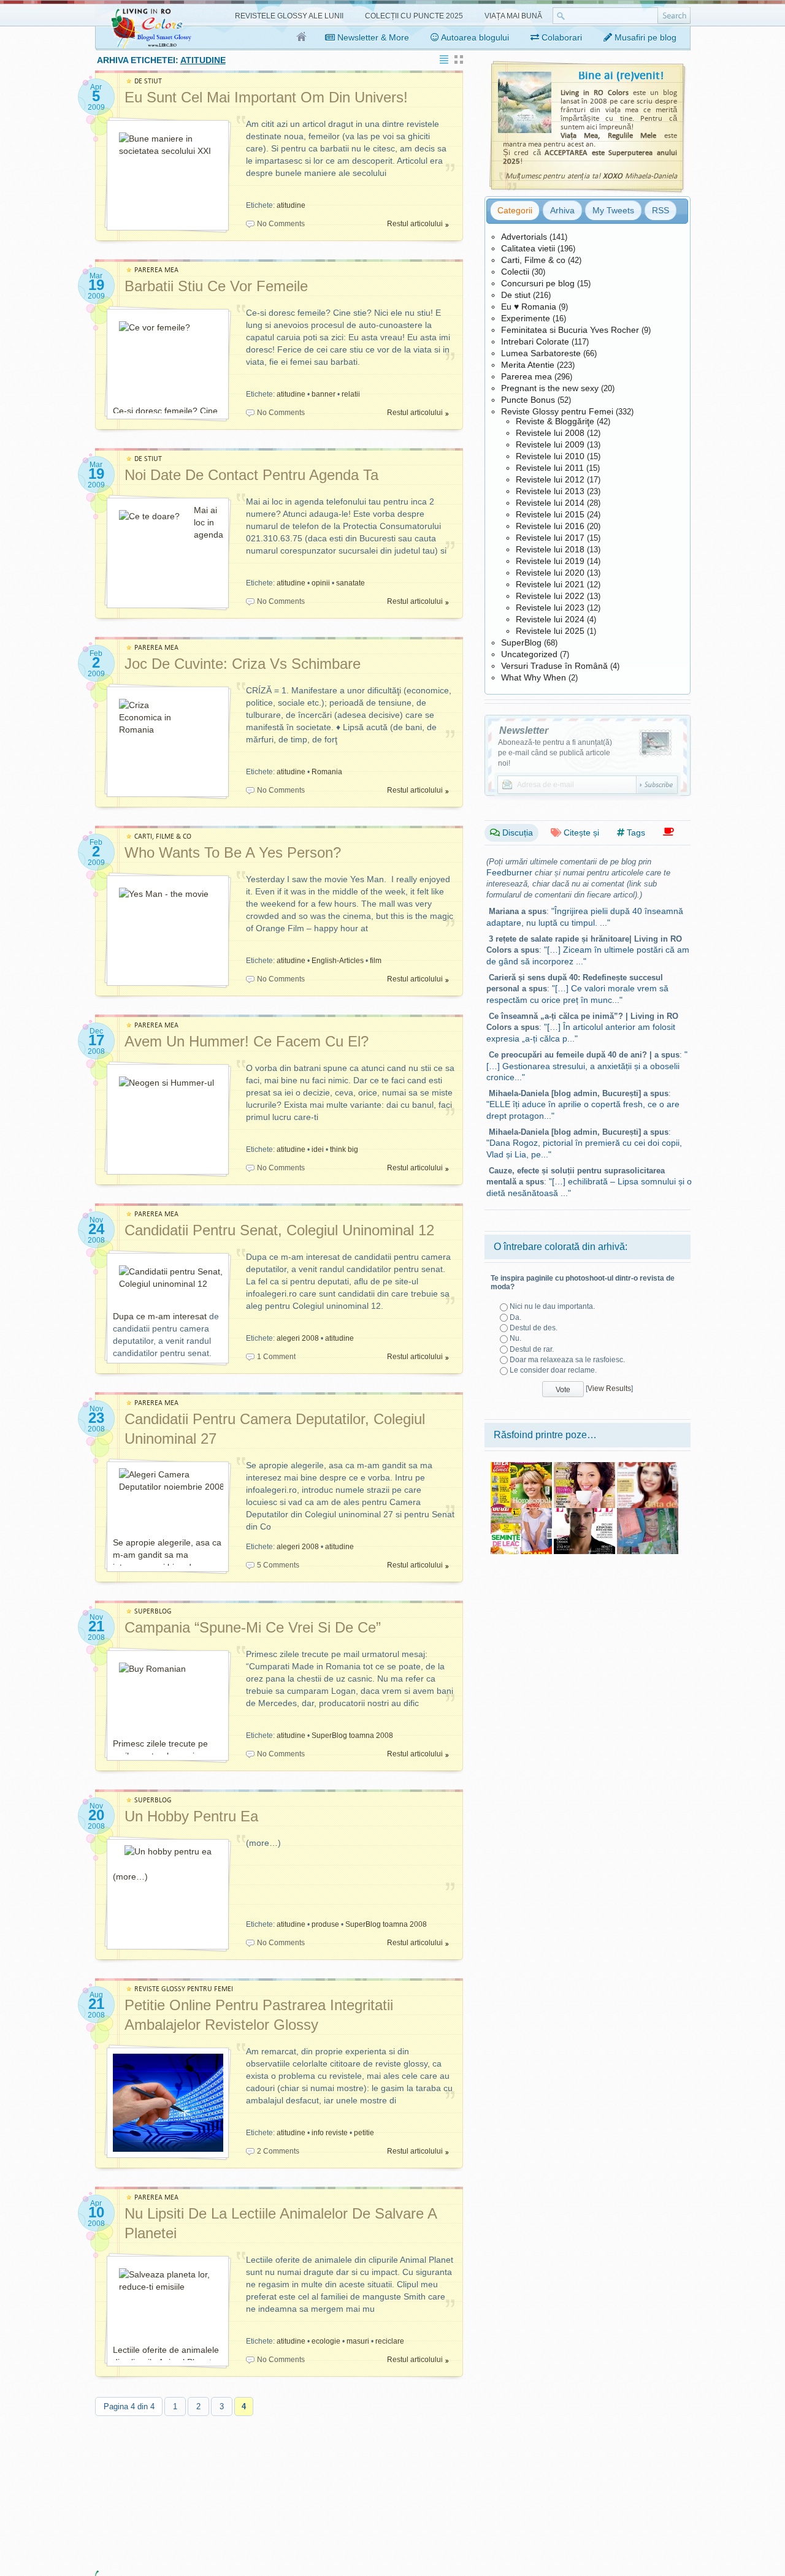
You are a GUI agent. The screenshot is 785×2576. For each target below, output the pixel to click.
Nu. (515, 1338)
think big (344, 1149)
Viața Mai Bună (513, 16)
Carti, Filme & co (533, 260)
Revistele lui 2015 (550, 514)
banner (324, 394)
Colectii (515, 272)
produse (325, 1924)
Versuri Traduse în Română (554, 666)
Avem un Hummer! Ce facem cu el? (247, 1041)
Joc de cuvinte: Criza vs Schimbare (243, 664)
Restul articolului (415, 224)
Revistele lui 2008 (550, 433)
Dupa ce (130, 1316)
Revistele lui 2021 (550, 584)
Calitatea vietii (528, 248)
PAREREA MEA (156, 270)
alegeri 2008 (298, 1338)
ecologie (326, 2341)
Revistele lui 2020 (550, 573)
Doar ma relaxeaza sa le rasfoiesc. (567, 1360)
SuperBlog (521, 642)
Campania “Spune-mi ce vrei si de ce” (253, 1627)
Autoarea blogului (474, 37)
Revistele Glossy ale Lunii (289, 16)
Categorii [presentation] (515, 210)
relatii (351, 394)
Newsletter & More (372, 37)
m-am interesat (177, 1316)
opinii (321, 583)
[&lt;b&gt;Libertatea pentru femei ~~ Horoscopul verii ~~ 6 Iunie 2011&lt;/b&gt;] (521, 1466)
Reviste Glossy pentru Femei (557, 411)
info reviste (330, 2133)
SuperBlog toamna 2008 (352, 1736)
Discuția (516, 833)
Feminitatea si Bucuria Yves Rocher (570, 330)
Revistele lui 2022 (550, 596)
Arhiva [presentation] (562, 210)
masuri (358, 2341)
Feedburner (509, 872)
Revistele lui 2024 (550, 619)
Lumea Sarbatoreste (541, 353)
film (376, 961)
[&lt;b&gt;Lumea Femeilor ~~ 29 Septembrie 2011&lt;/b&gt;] (584, 1466)
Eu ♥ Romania (529, 307)
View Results (609, 1389)
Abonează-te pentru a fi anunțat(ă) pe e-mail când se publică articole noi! (555, 753)
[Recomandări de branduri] (668, 832)
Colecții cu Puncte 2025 (414, 16)
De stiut (516, 295)
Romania (327, 772)
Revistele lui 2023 (550, 608)
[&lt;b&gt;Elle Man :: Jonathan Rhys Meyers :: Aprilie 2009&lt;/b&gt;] (584, 1512)
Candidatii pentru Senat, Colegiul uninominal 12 (279, 1230)
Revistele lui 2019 (550, 561)
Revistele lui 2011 (550, 468)
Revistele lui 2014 (550, 503)
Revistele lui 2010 (550, 456)
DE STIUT (148, 81)
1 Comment (276, 1357)
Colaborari (561, 37)
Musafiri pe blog (644, 37)
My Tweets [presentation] (613, 210)
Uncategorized (529, 654)
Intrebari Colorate (535, 341)
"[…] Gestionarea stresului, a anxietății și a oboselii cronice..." (587, 1066)
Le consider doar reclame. (553, 1370)
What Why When (534, 677)
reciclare (390, 2341)
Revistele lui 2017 (550, 538)
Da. (515, 1317)
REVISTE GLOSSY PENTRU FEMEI (184, 1989)
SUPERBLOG (153, 1611)
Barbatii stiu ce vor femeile (216, 286)
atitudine (291, 205)
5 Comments (278, 1565)
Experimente (526, 318)
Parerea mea (527, 376)
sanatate (350, 583)
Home (302, 37)
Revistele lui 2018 (550, 549)
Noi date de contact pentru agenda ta (251, 475)
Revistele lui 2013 (550, 491)
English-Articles (338, 961)
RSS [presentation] (661, 210)
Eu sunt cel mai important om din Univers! (266, 97)
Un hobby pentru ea (191, 1816)
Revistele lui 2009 (550, 444)
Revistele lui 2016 (550, 526)
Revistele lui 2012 (550, 479)
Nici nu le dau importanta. (552, 1306)
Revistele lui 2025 (550, 631)
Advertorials (524, 237)
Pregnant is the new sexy (550, 388)
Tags (635, 833)
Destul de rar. (532, 1349)
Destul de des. (534, 1328)
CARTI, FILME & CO (163, 836)
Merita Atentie (528, 365)
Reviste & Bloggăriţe (555, 421)
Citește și (580, 833)
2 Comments (278, 2151)
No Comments (281, 224)
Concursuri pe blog (538, 283)
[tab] (515, 210)
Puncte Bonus (528, 400)
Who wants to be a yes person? (233, 852)
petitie (364, 2133)
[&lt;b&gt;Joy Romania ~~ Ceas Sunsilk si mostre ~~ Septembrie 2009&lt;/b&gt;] (648, 1512)
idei (318, 1149)
